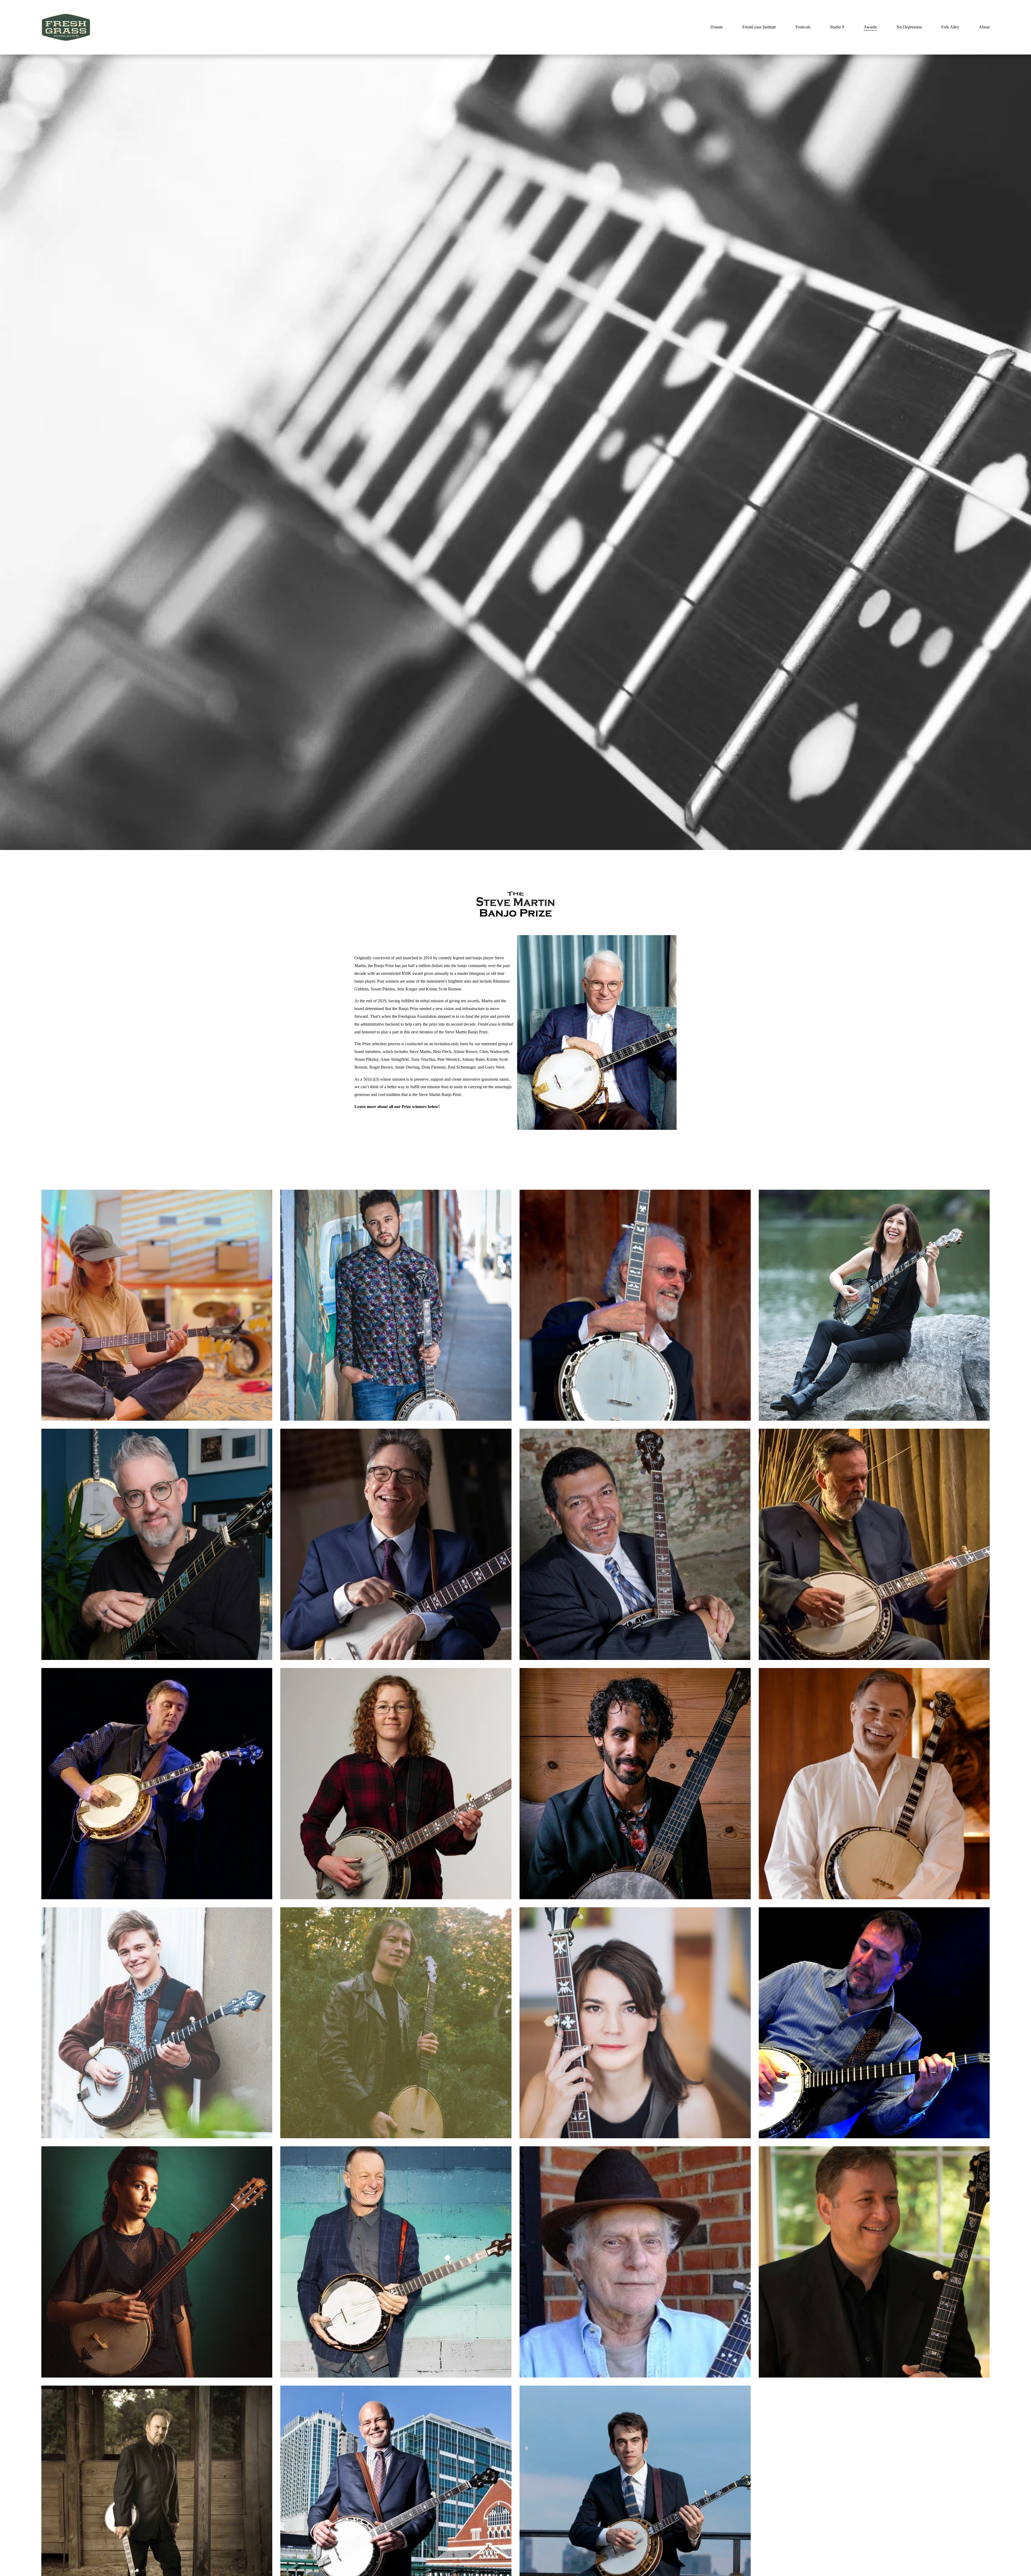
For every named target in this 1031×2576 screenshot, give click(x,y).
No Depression (909, 27)
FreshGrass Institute (759, 27)
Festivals (803, 27)
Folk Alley (950, 27)
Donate (717, 27)
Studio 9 (837, 27)
